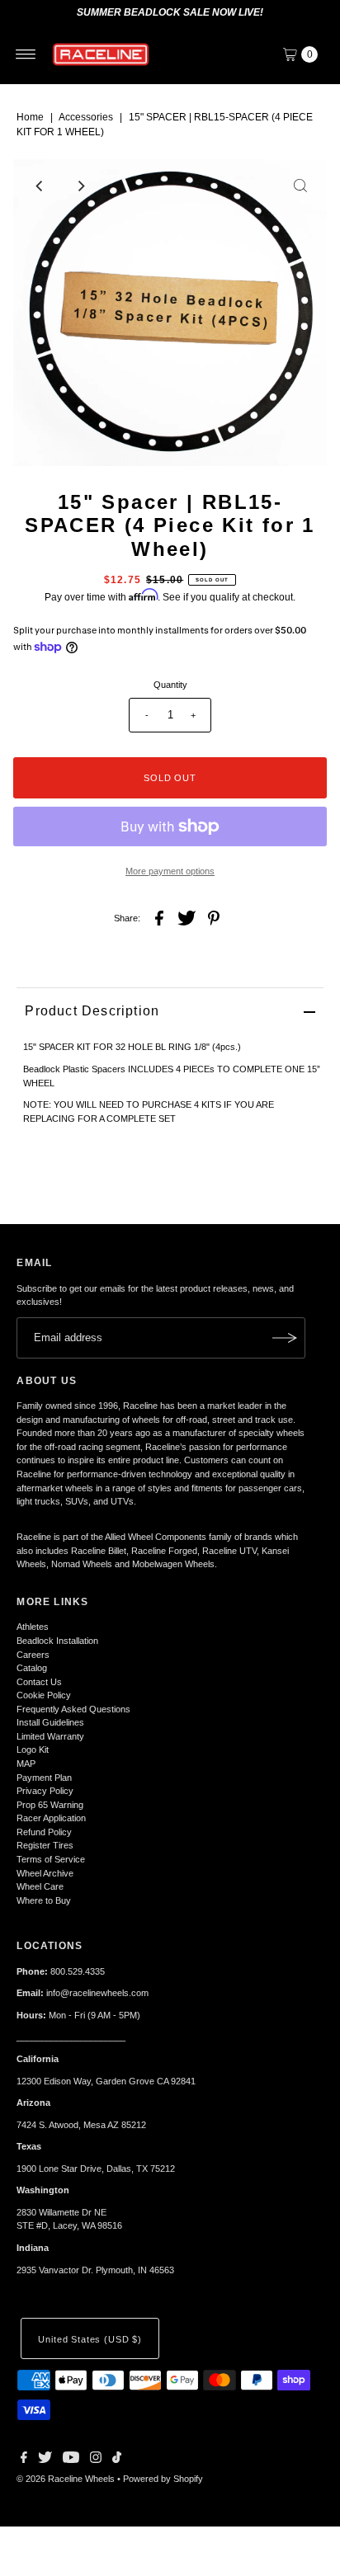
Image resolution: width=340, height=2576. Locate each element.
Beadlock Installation (57, 1641)
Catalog (32, 1668)
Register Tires (45, 1845)
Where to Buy (44, 1900)
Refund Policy (44, 1832)
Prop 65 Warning (50, 1805)
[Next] (80, 186)
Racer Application (51, 1818)
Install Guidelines (50, 1722)
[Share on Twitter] (187, 917)
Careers (33, 1655)
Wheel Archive (45, 1873)
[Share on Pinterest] (214, 917)
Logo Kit (33, 1750)
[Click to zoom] (300, 186)
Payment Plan (44, 1778)
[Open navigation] (26, 54)
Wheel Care (40, 1886)
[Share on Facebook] (159, 917)
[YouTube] (71, 2460)
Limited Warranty (50, 1736)
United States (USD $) (90, 2339)
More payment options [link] (170, 871)
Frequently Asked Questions (73, 1709)
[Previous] (40, 186)
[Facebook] (24, 2460)
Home (30, 117)
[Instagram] (96, 2460)
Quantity (170, 685)
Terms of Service (51, 1859)
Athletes (33, 1627)
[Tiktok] (117, 2460)
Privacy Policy (45, 1791)
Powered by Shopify (163, 2479)
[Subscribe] (285, 1338)
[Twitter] (45, 2460)
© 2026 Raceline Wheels (66, 2479)
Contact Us (39, 1682)
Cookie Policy (44, 1695)
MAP (26, 1764)
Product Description (92, 1011)
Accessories (86, 117)
